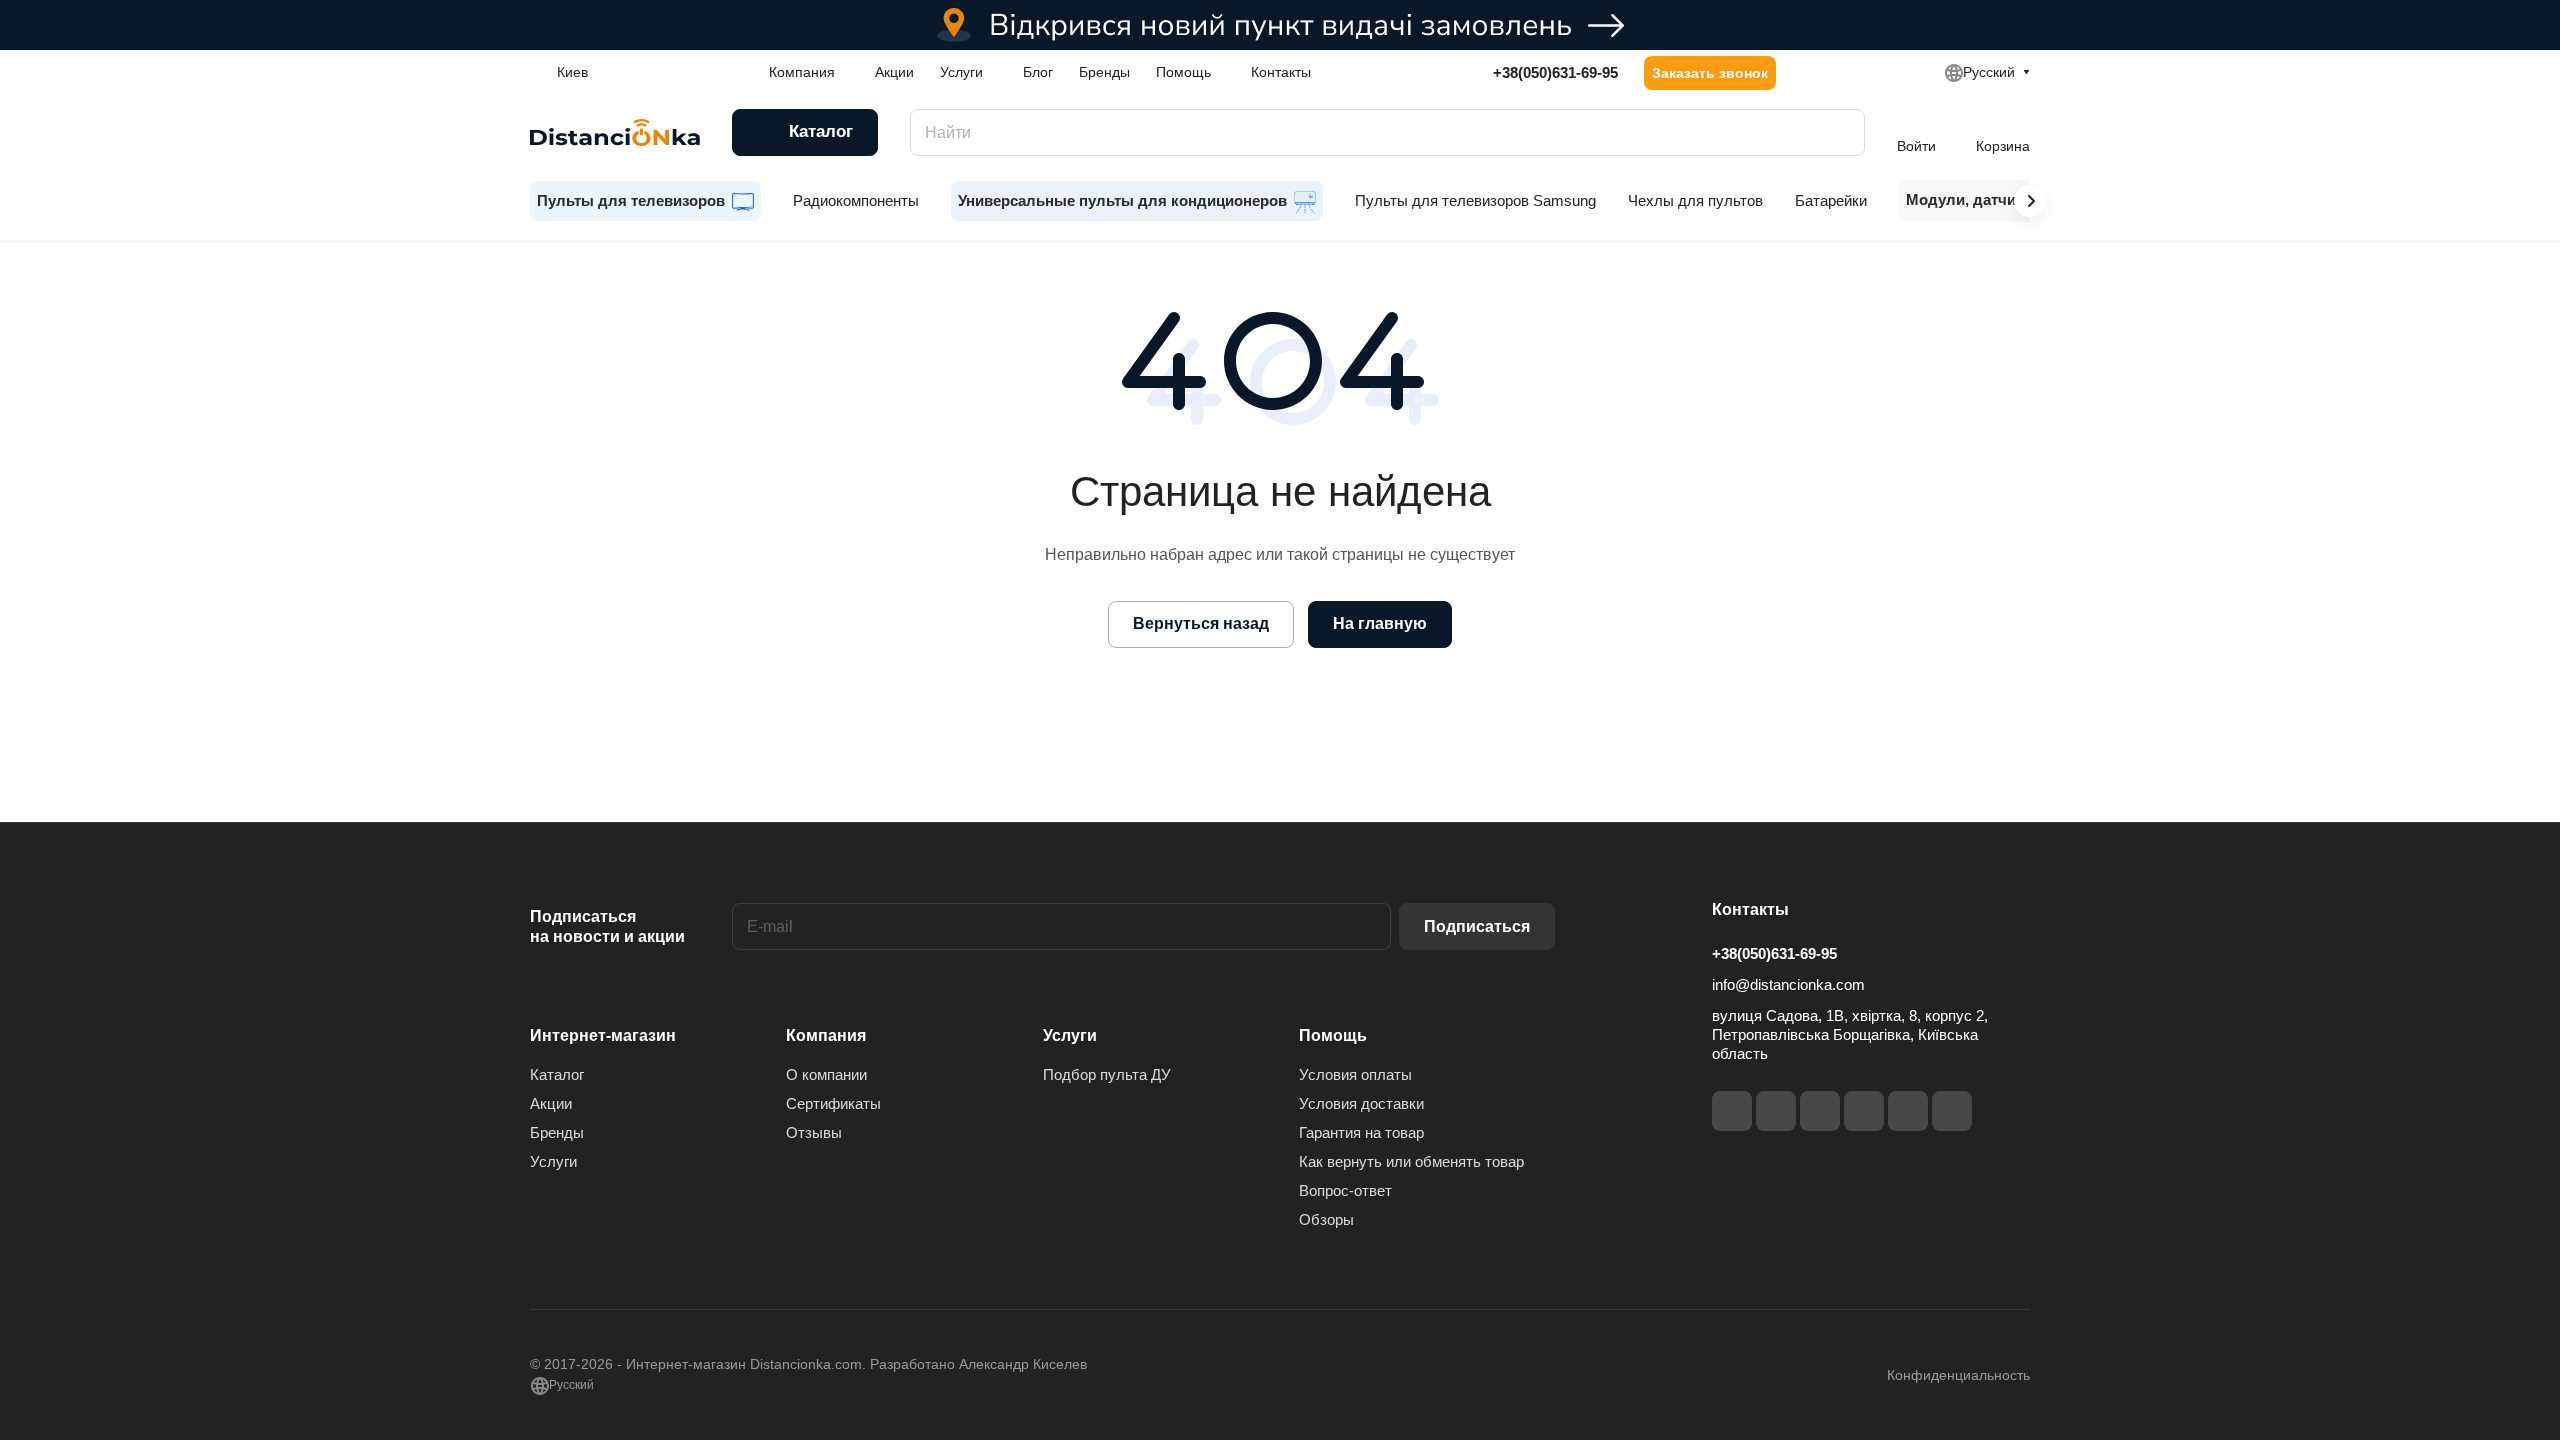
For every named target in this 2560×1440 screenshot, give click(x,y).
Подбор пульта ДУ (1107, 1074)
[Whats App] (1952, 1111)
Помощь (1333, 1035)
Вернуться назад (1201, 623)
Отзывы (814, 1132)
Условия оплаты (1355, 1074)
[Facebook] (1732, 1111)
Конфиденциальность (1958, 1375)
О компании (826, 1074)
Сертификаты (833, 1103)
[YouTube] (1864, 1111)
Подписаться (1477, 926)
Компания (826, 1035)
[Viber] (1908, 1111)
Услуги (553, 1161)
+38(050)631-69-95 (1555, 72)
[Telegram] (1820, 1111)
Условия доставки (1361, 1103)
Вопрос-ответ (1345, 1190)
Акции (551, 1103)
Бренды (557, 1132)
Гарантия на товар (1361, 1132)
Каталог (557, 1074)
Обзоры (1326, 1219)
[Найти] (1840, 132)
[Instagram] (1776, 1111)
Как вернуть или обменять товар (1411, 1161)
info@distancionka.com (1788, 984)
